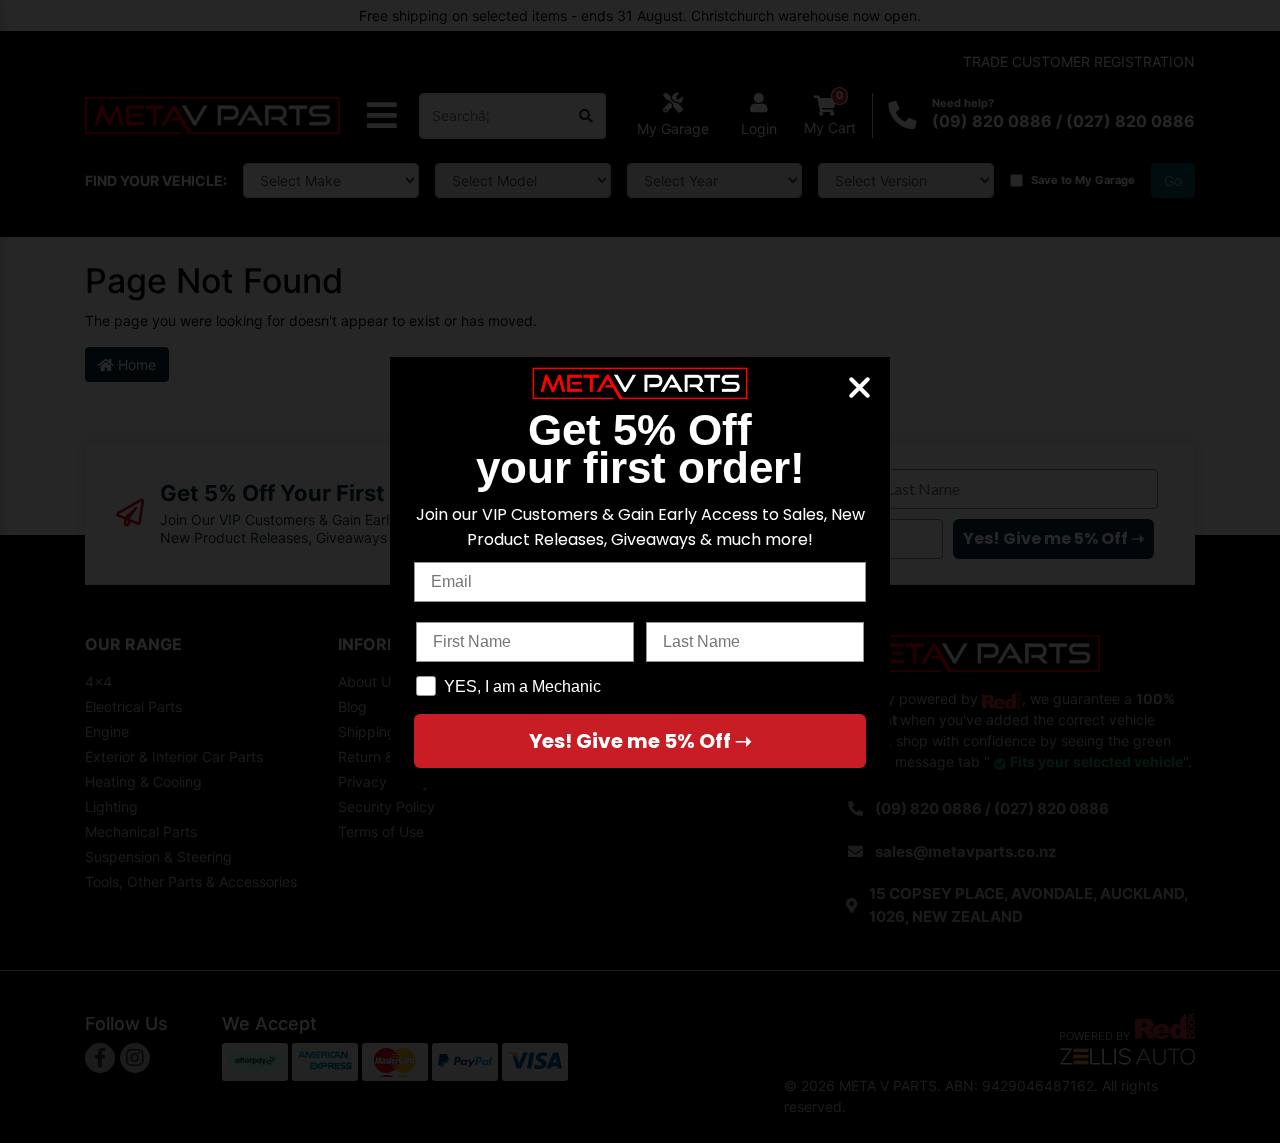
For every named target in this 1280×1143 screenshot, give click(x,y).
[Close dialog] (859, 387)
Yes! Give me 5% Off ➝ (640, 741)
